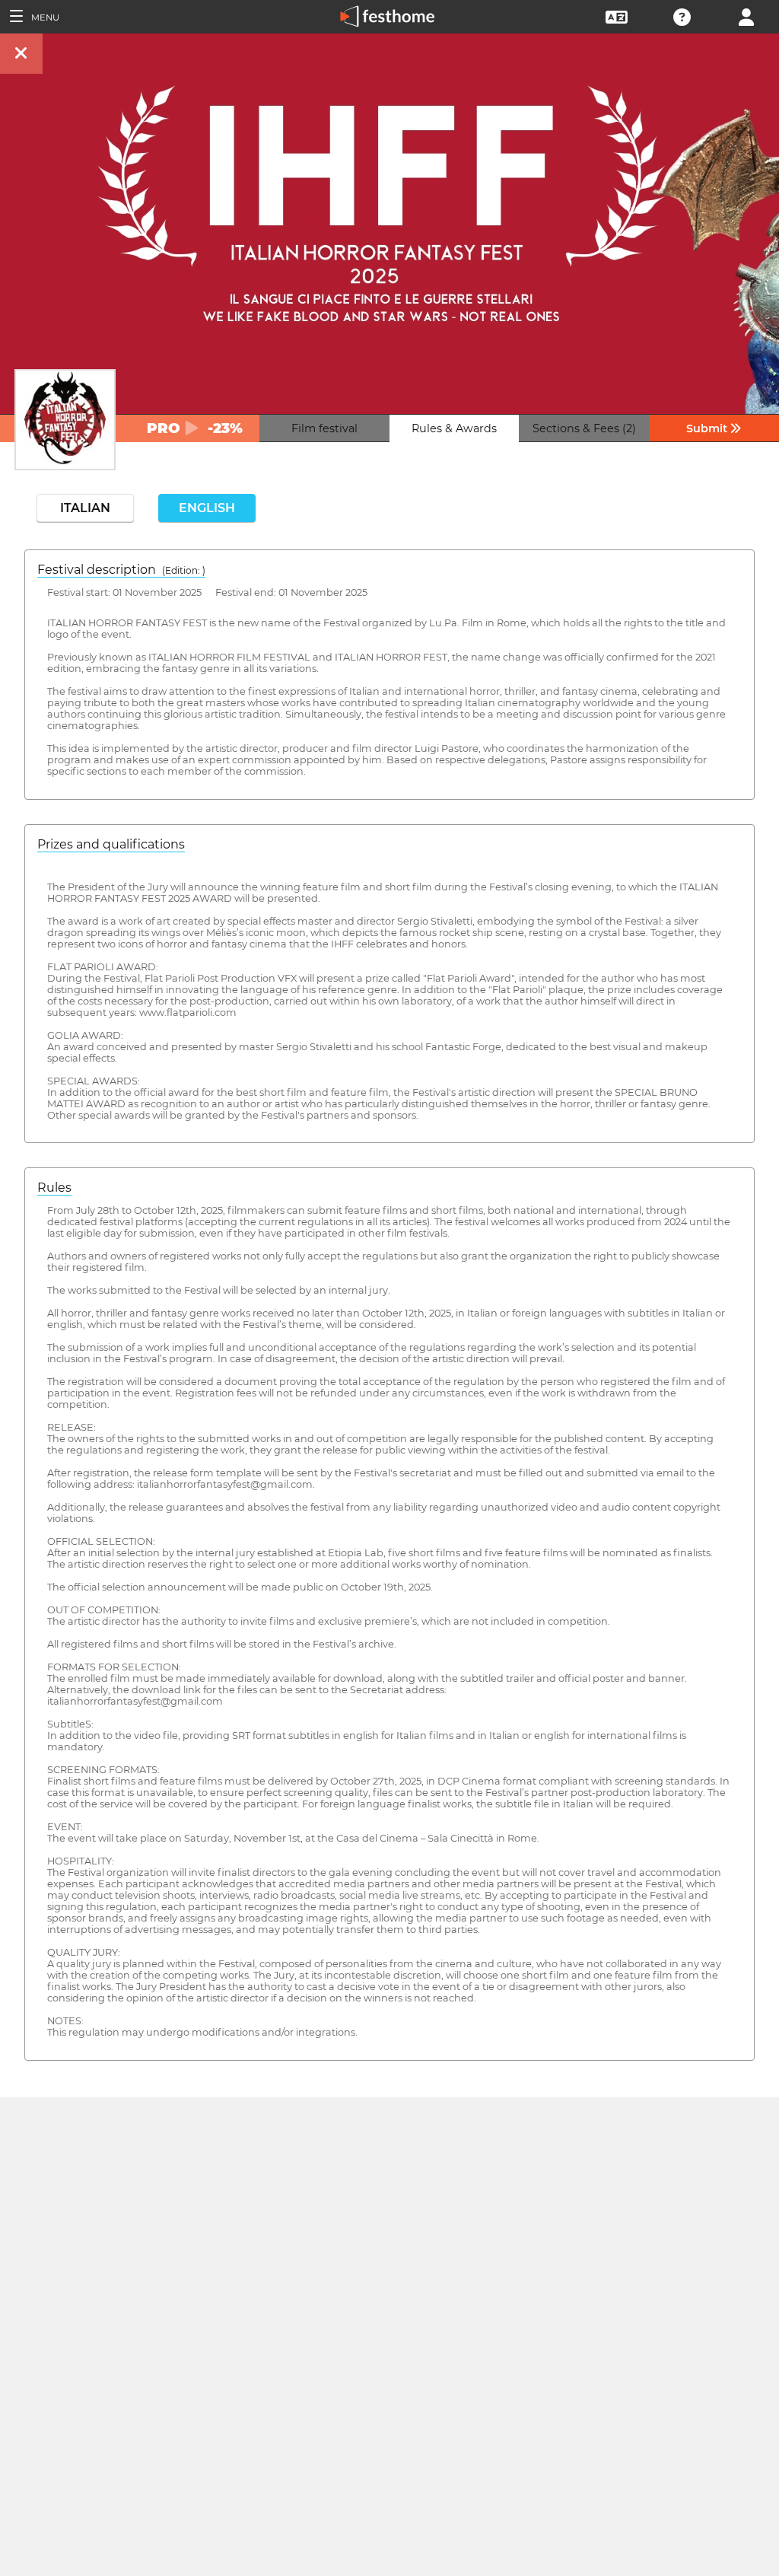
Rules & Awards (454, 428)
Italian (85, 508)
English (207, 508)
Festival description (121, 570)
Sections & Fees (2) (584, 428)
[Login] (746, 16)
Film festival (324, 428)
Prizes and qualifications (111, 844)
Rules (54, 1188)
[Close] (21, 54)
